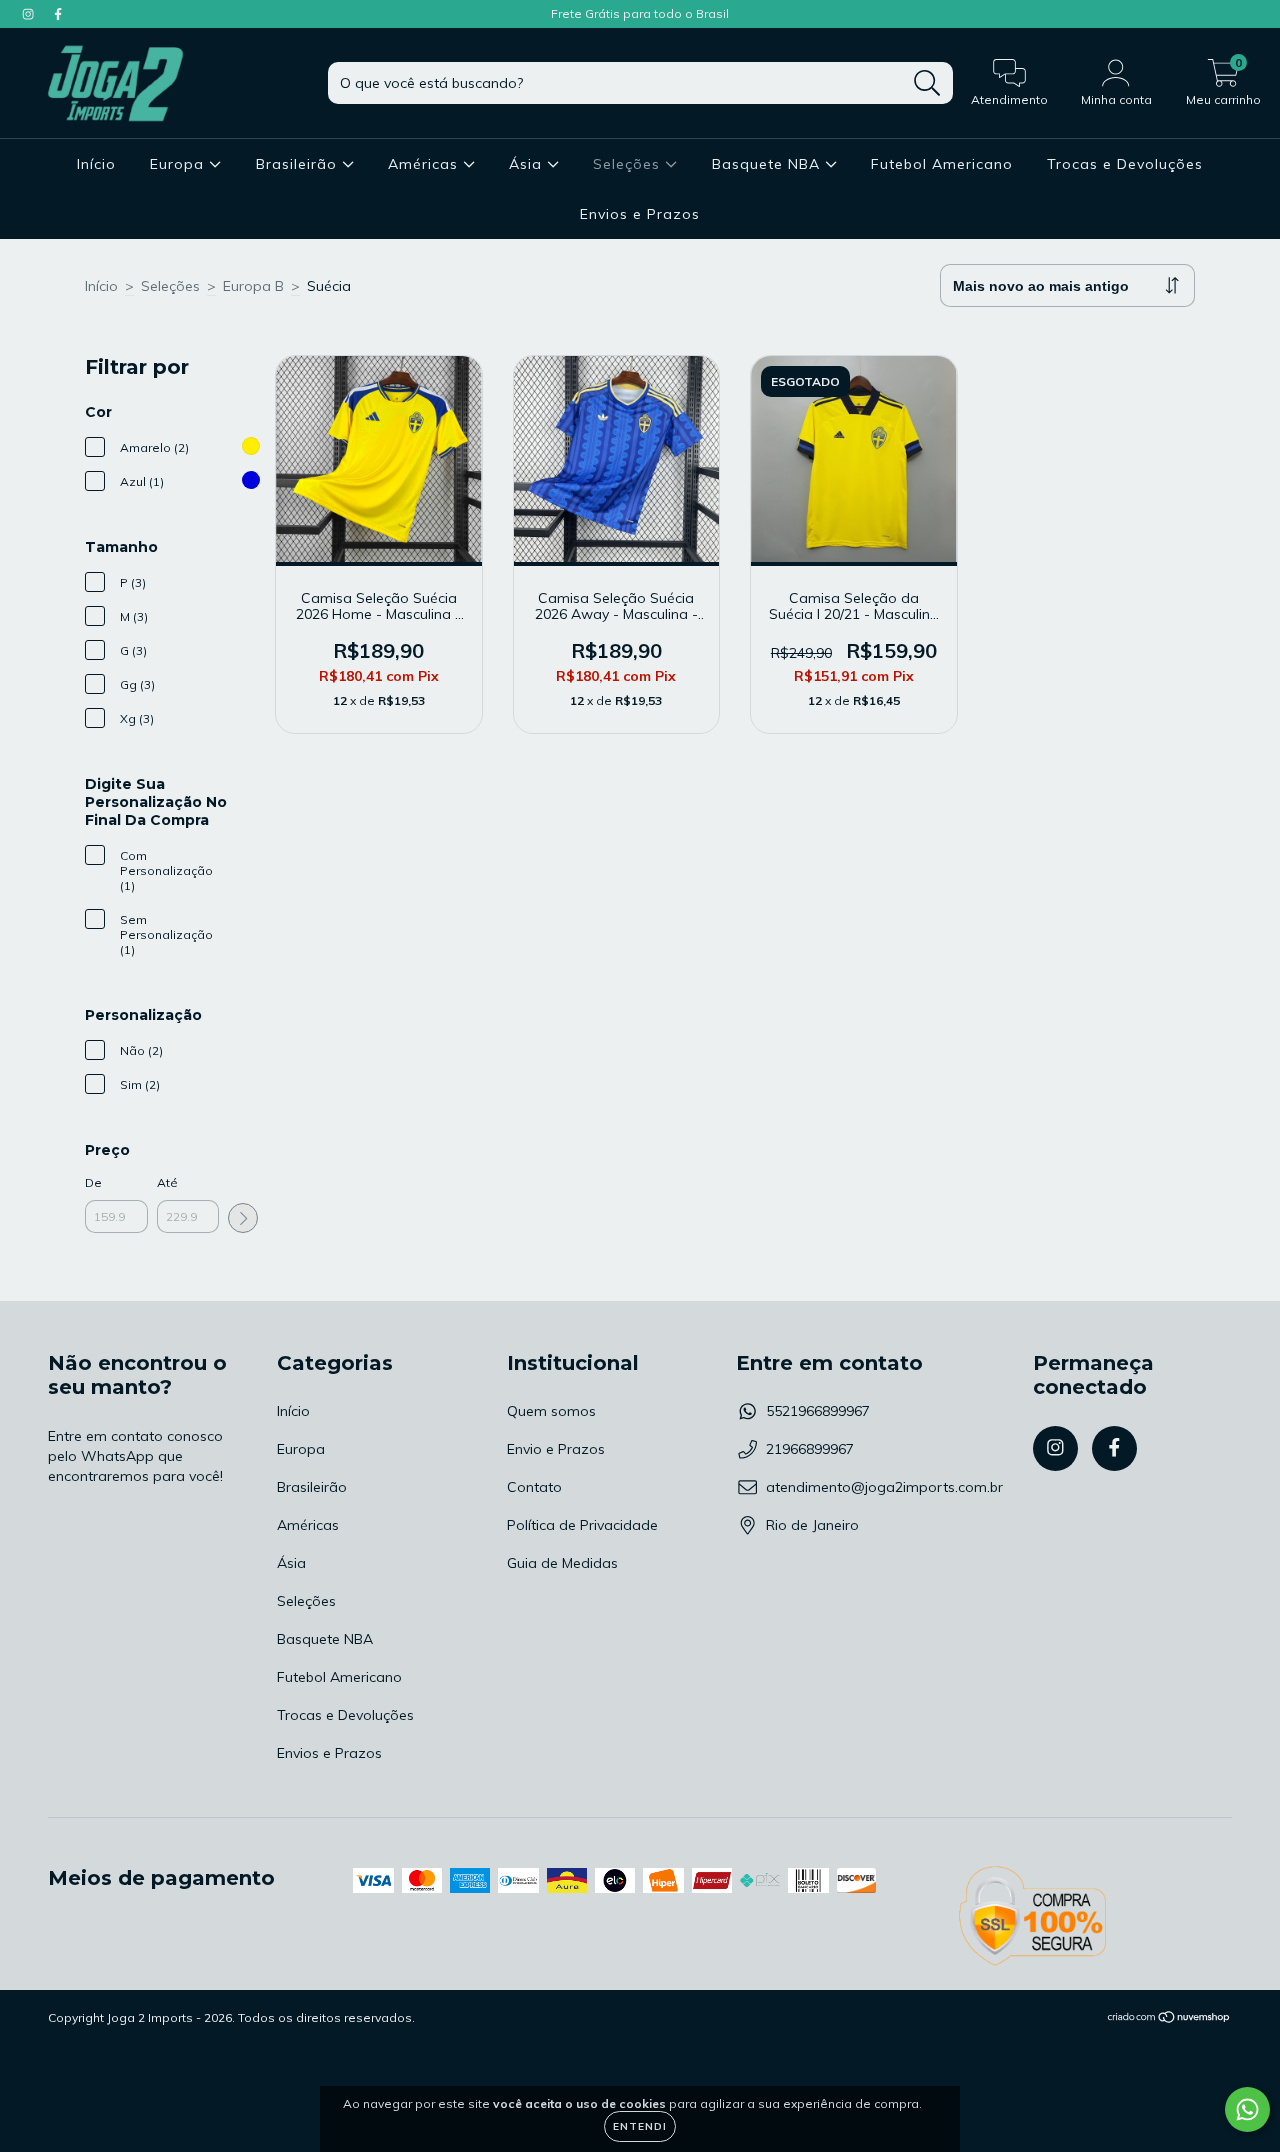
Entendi (640, 2126)
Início (96, 164)
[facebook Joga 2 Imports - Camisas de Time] (58, 14)
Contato (534, 1487)
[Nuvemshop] (1169, 2018)
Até (167, 1182)
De (93, 1182)
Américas (425, 164)
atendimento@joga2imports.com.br (884, 1487)
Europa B (253, 286)
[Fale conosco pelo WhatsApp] (1247, 2109)
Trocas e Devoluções (1125, 164)
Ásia (528, 164)
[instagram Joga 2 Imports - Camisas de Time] (30, 14)
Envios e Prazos (640, 214)
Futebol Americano (942, 164)
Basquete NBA (768, 164)
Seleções (629, 164)
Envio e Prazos (556, 1449)
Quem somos (551, 1411)
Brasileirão (299, 164)
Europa (179, 164)
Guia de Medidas (562, 1563)
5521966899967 (818, 1411)
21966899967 (810, 1449)
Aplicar (243, 1218)
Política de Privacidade (582, 1525)
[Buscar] (927, 83)
